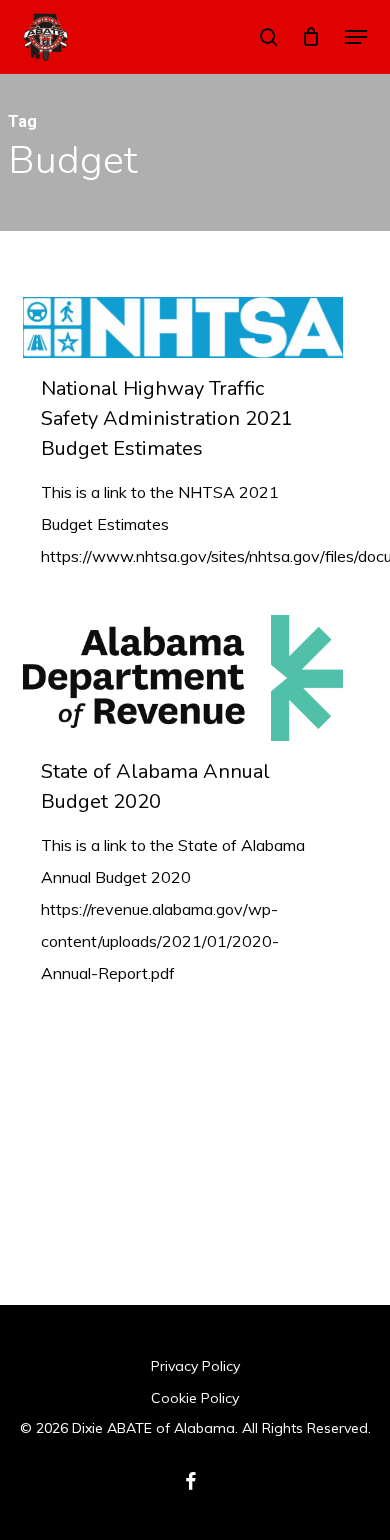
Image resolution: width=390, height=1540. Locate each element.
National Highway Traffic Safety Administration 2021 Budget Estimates (167, 418)
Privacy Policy (195, 1366)
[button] (356, 37)
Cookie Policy (195, 1398)
